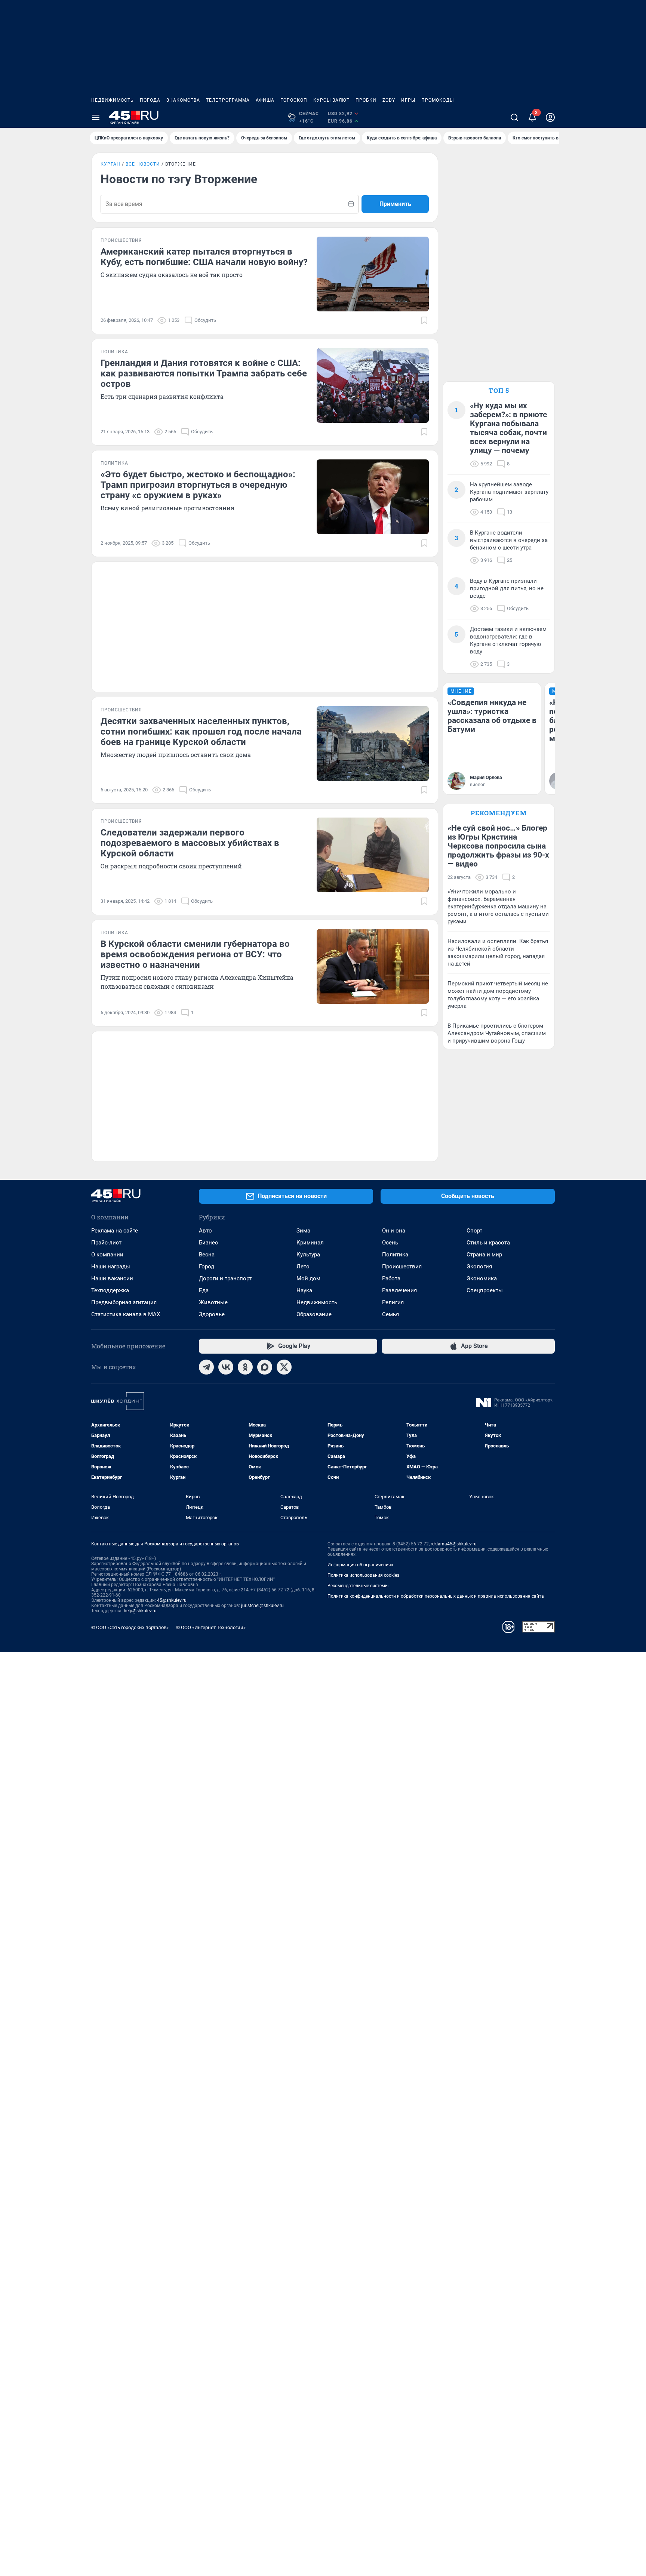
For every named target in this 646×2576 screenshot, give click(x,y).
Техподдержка (110, 1290)
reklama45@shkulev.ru (454, 1544)
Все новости (143, 164)
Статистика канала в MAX (126, 1314)
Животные (213, 1302)
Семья (390, 1314)
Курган (110, 164)
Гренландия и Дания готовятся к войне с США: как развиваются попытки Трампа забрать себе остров (204, 373)
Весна (207, 1255)
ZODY (389, 100)
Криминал (310, 1243)
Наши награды (111, 1267)
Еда (204, 1290)
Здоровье (212, 1314)
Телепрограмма (228, 100)
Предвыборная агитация (124, 1302)
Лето (303, 1267)
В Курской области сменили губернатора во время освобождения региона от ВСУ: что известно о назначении (195, 954)
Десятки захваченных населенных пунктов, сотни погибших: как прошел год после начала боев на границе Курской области (201, 732)
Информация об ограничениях (360, 1565)
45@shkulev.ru (172, 1600)
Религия (393, 1302)
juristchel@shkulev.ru (262, 1606)
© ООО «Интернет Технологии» (211, 1627)
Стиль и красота (488, 1243)
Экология (479, 1267)
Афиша (265, 100)
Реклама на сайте (115, 1231)
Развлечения (399, 1290)
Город (207, 1267)
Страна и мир (484, 1255)
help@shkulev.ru (140, 1611)
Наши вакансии (112, 1278)
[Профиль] (550, 117)
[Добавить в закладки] (424, 320)
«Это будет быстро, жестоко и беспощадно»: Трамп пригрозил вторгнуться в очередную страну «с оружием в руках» (198, 485)
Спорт (474, 1231)
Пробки (366, 100)
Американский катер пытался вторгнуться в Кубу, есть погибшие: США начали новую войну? (204, 257)
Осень (390, 1243)
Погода (150, 100)
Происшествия (402, 1267)
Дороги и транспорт (225, 1278)
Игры (408, 100)
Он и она (394, 1231)
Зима (303, 1231)
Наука (304, 1290)
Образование (314, 1314)
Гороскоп (294, 100)
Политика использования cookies (363, 1575)
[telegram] (206, 1367)
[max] (265, 1367)
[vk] (226, 1367)
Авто (205, 1231)
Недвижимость (113, 100)
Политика (395, 1255)
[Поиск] (514, 117)
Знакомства (183, 100)
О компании (107, 1255)
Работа (391, 1278)
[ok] (245, 1367)
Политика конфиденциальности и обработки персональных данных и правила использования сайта (436, 1596)
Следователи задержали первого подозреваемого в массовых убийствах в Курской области (190, 843)
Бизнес (208, 1243)
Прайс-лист (106, 1243)
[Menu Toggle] (96, 117)
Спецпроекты (485, 1290)
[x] (284, 1367)
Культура (308, 1255)
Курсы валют (331, 100)
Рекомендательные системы (358, 1586)
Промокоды (438, 100)
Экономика (482, 1278)
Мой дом (308, 1278)
